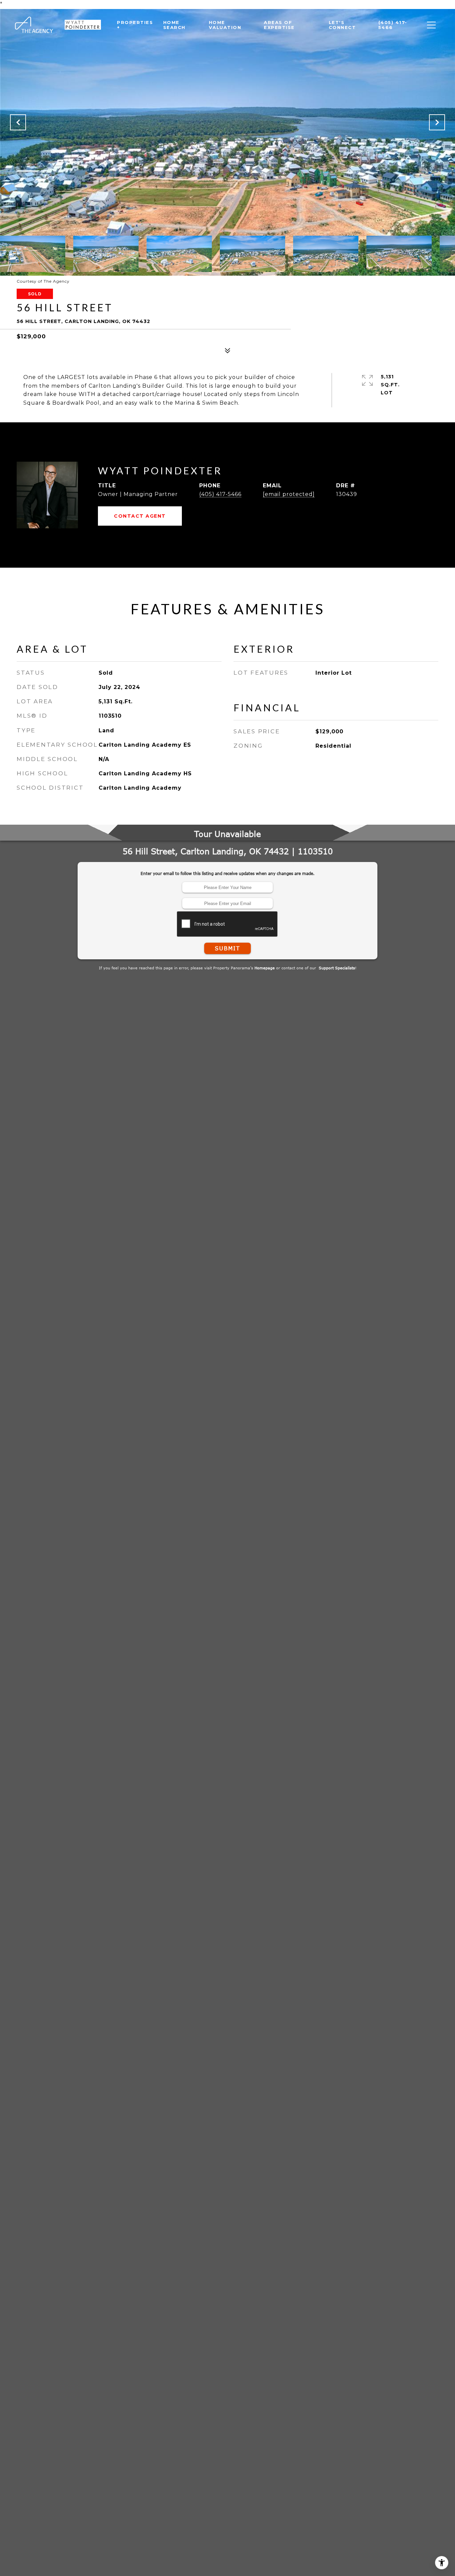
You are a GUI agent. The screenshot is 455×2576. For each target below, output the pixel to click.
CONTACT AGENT (140, 516)
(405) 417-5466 (220, 494)
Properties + (135, 25)
